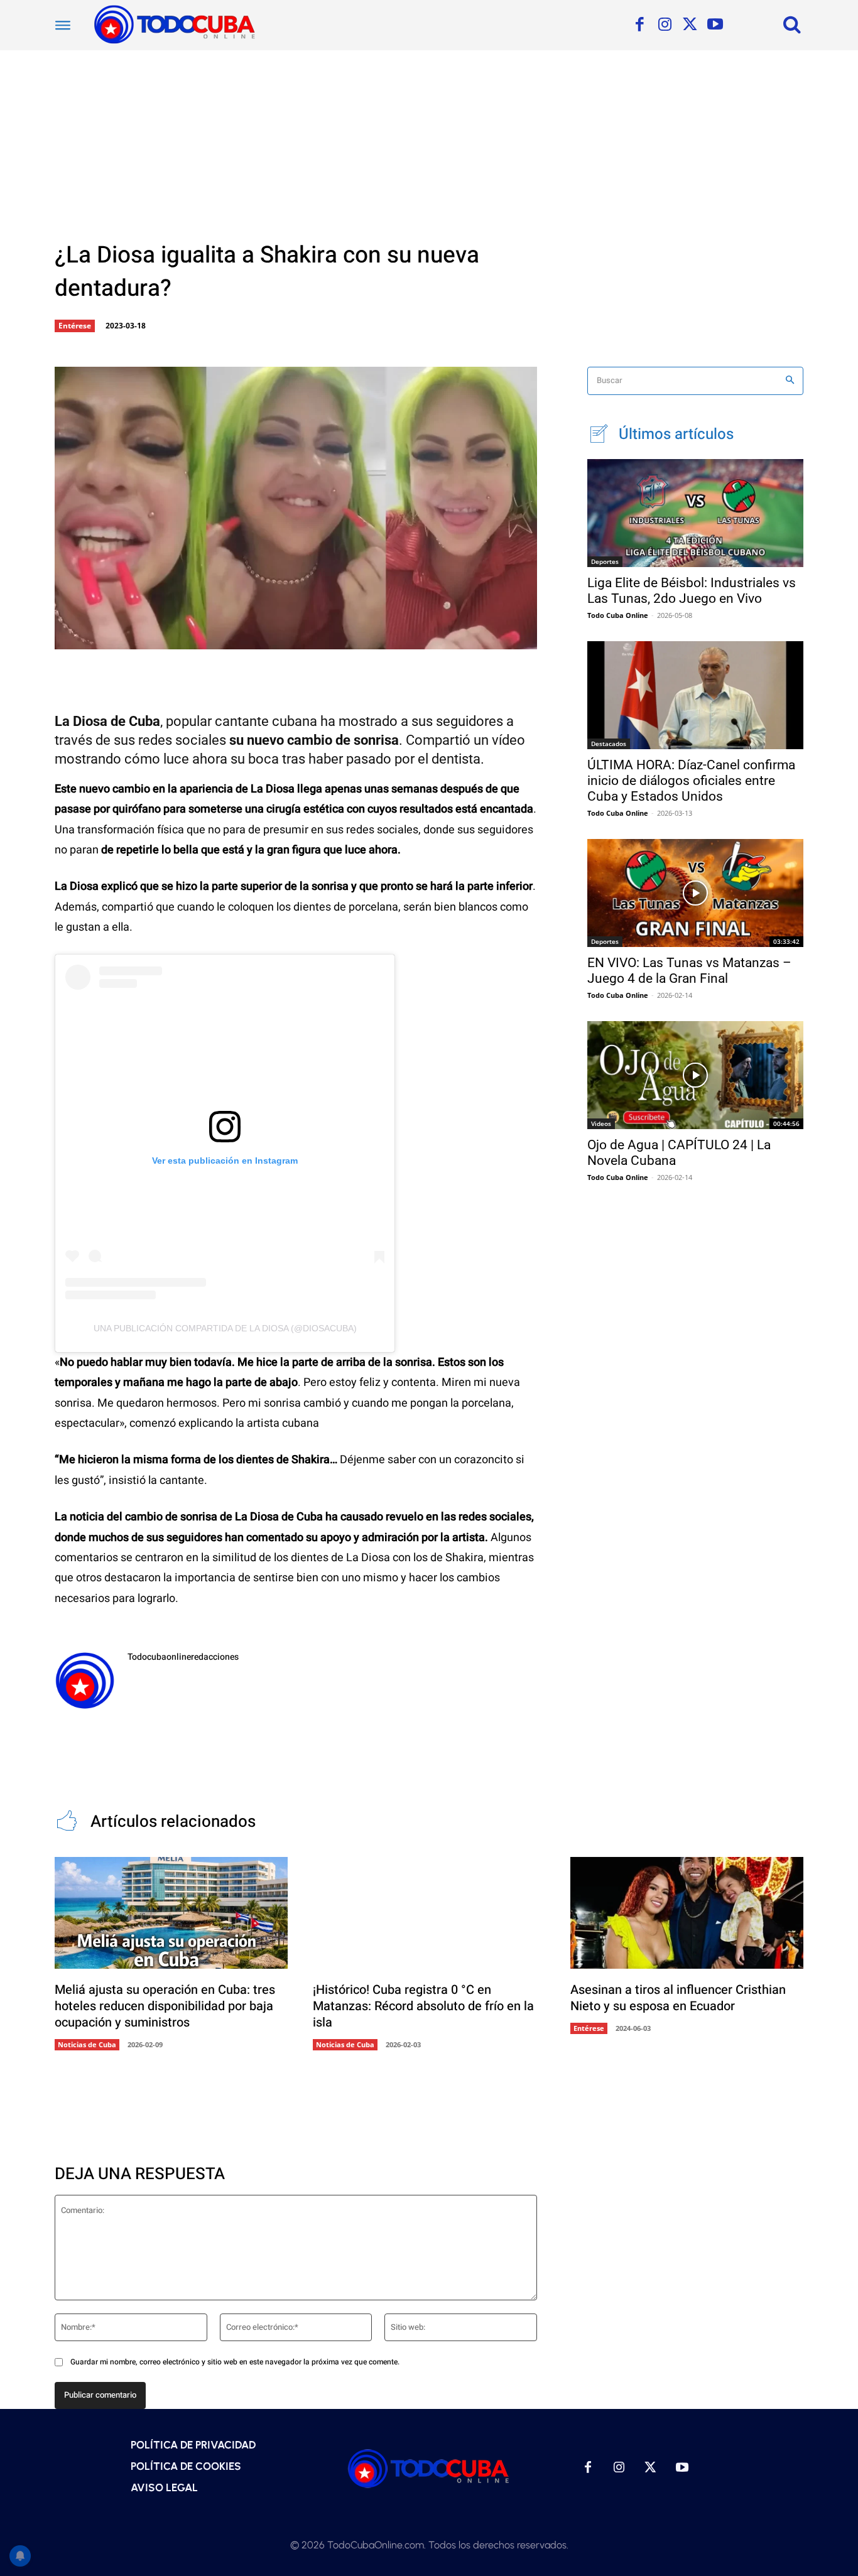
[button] (792, 24)
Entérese (75, 326)
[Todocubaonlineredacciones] (85, 1680)
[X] (690, 25)
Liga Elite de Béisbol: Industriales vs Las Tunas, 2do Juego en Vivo (692, 591)
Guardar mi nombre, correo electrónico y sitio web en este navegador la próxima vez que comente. (235, 2362)
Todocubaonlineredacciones (183, 1657)
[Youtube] (715, 25)
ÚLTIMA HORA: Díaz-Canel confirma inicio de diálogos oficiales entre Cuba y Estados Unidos (691, 781)
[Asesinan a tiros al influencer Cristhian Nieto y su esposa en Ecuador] (687, 1913)
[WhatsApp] (300, 639)
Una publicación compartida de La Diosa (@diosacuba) (225, 1328)
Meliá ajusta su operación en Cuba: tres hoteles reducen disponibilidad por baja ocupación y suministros (165, 2006)
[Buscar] (790, 381)
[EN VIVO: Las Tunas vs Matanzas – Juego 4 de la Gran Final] (695, 893)
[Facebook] (639, 25)
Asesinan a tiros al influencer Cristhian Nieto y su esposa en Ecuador (678, 1998)
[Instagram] (665, 25)
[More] (342, 639)
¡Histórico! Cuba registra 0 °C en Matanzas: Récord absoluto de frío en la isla (423, 2006)
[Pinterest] (259, 639)
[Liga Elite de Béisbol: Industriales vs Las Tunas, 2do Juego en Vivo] (695, 513)
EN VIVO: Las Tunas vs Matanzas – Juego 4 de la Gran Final (689, 971)
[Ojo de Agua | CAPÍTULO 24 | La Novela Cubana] (695, 1075)
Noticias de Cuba (87, 2044)
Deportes (605, 561)
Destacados (609, 744)
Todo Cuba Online (618, 615)
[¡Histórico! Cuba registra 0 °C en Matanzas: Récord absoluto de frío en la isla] (429, 1913)
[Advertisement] (429, 144)
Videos (601, 1123)
